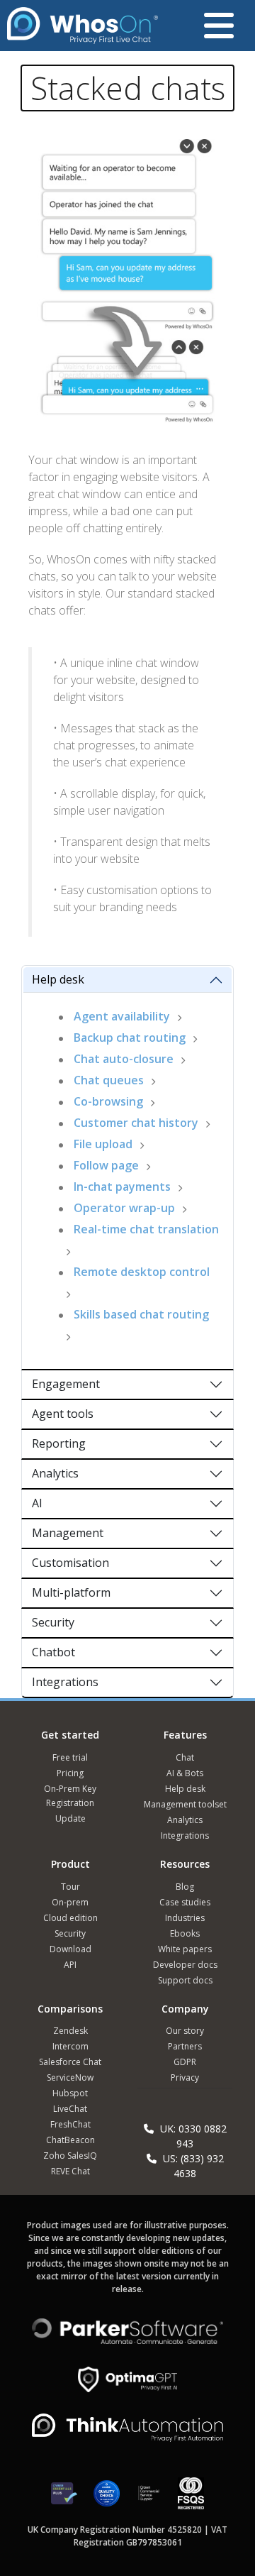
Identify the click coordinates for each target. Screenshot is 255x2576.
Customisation (70, 1563)
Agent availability (122, 1016)
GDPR (185, 2062)
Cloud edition (70, 1918)
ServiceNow (70, 2077)
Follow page (106, 1165)
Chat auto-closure (124, 1059)
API (70, 1965)
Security (53, 1622)
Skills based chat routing (141, 1314)
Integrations (65, 1682)
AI (37, 1503)
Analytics (55, 1473)
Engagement (66, 1384)
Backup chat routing (130, 1037)
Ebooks (185, 1933)
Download (70, 1949)
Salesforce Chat (70, 2062)
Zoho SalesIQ (70, 2156)
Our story (185, 2031)
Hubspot (70, 2093)
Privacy (185, 2077)
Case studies (185, 1902)
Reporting (59, 1443)
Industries (185, 1918)
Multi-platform (71, 1592)
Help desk (58, 979)
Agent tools (63, 1414)
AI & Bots (185, 1773)
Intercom (70, 2046)
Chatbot (53, 1652)
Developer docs (185, 1965)
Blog (185, 1887)
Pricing (70, 1773)
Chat (185, 1757)
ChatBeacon (70, 2140)
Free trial (70, 1757)
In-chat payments (122, 1187)
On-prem (70, 1902)
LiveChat (70, 2109)
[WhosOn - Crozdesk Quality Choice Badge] (107, 2500)
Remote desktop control (142, 1272)
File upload (103, 1144)
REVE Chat (70, 2171)
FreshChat (70, 2124)
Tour (70, 1887)
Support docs (185, 1980)
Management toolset (185, 1804)
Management (68, 1533)
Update (70, 1818)
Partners (185, 2046)
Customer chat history (136, 1123)
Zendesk (70, 2031)
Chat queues (109, 1080)
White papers (185, 1949)
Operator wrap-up (124, 1208)
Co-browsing (108, 1101)
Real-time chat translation (146, 1229)
